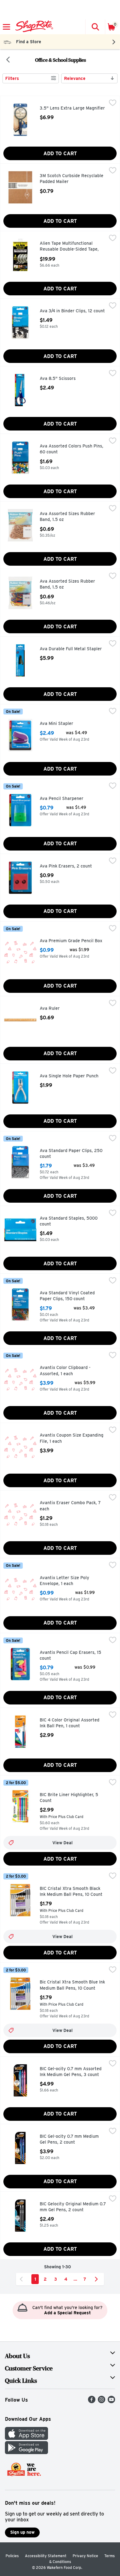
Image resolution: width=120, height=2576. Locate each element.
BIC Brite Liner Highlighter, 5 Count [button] (69, 1798)
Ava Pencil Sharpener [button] (66, 799)
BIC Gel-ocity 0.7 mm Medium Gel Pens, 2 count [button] (69, 2139)
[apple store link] (26, 2438)
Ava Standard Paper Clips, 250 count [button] (71, 1154)
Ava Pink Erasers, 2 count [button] (66, 866)
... (75, 2279)
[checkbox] (113, 103)
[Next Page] (98, 2279)
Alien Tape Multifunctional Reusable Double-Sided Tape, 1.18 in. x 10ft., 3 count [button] (69, 247)
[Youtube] (111, 2401)
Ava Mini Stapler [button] (66, 724)
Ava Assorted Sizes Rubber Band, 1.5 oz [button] (67, 517)
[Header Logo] (33, 27)
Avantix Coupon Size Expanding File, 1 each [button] (72, 1438)
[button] (95, 27)
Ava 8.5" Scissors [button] (65, 379)
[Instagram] (102, 2401)
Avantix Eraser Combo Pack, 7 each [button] (70, 1506)
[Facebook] (92, 2401)
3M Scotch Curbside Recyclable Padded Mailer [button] (72, 179)
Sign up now (22, 2532)
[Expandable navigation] (6, 27)
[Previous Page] (22, 2279)
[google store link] (26, 2452)
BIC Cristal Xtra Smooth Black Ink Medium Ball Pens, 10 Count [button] (71, 1892)
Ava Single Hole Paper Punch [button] (69, 1076)
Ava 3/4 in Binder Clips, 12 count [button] (72, 311)
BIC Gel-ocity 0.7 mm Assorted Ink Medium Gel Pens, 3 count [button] (71, 2072)
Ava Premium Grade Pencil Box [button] (71, 941)
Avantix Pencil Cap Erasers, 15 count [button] (70, 1656)
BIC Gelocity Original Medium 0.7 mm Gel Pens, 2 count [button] (73, 2207)
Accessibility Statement (46, 2556)
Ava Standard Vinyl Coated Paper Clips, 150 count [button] (67, 1296)
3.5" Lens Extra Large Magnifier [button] (72, 108)
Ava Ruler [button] (61, 1009)
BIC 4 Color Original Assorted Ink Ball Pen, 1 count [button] (70, 1723)
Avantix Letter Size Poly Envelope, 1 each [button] (66, 1581)
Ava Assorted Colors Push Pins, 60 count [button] (72, 449)
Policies (12, 2556)
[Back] (8, 60)
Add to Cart (60, 154)
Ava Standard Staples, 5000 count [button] (69, 1221)
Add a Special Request (67, 2313)
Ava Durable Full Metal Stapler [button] (71, 649)
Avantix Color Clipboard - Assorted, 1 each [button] (66, 1371)
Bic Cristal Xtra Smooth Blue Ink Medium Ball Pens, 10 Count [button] (72, 1985)
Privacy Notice (85, 2556)
